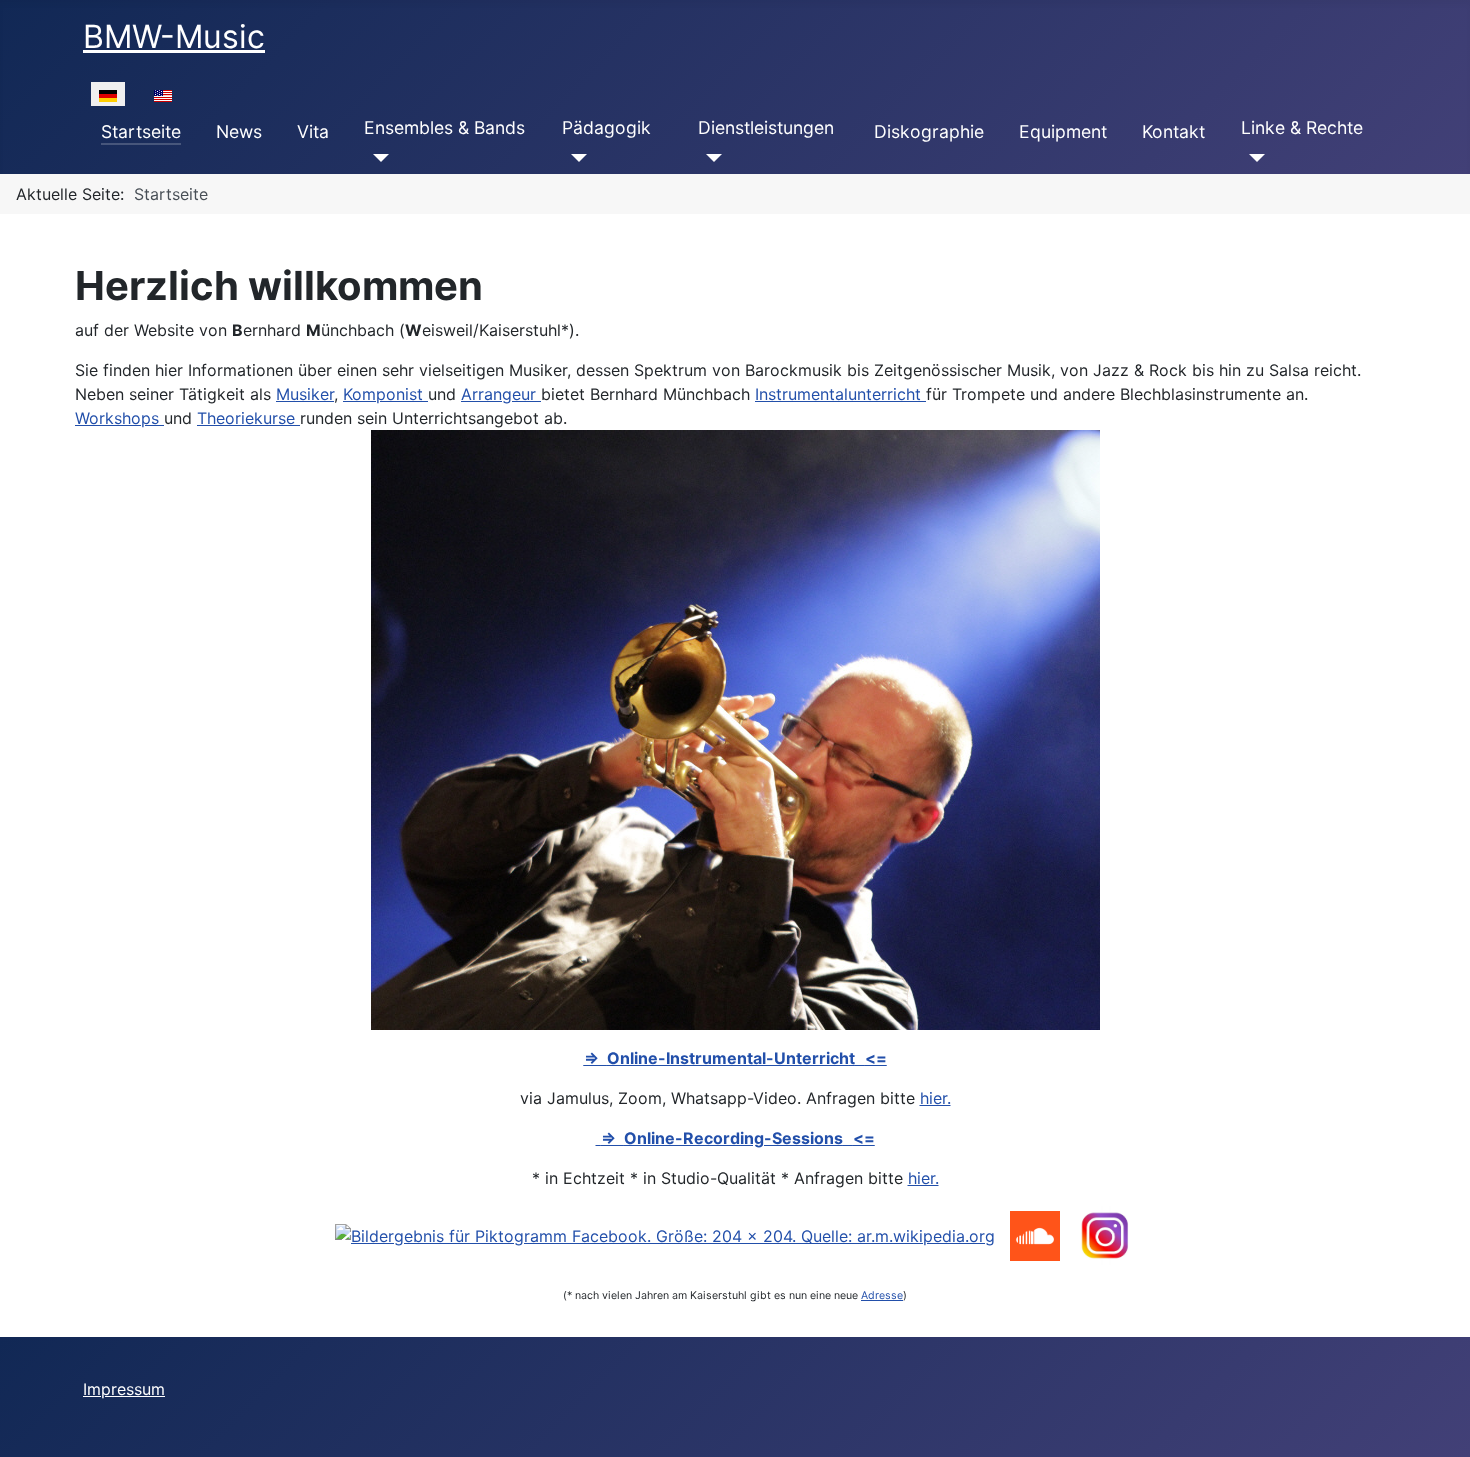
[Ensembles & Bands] (376, 158)
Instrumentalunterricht (840, 394)
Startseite (141, 131)
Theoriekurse (248, 418)
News (239, 131)
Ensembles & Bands (444, 127)
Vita (313, 131)
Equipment (1063, 131)
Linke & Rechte (1302, 127)
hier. (935, 1098)
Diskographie (929, 131)
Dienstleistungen (766, 127)
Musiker (305, 394)
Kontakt (1173, 131)
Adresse (882, 1295)
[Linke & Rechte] (1253, 158)
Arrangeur (501, 394)
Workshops (119, 418)
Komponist (385, 394)
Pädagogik (606, 127)
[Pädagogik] (574, 158)
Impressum (124, 1389)
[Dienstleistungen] (710, 158)
